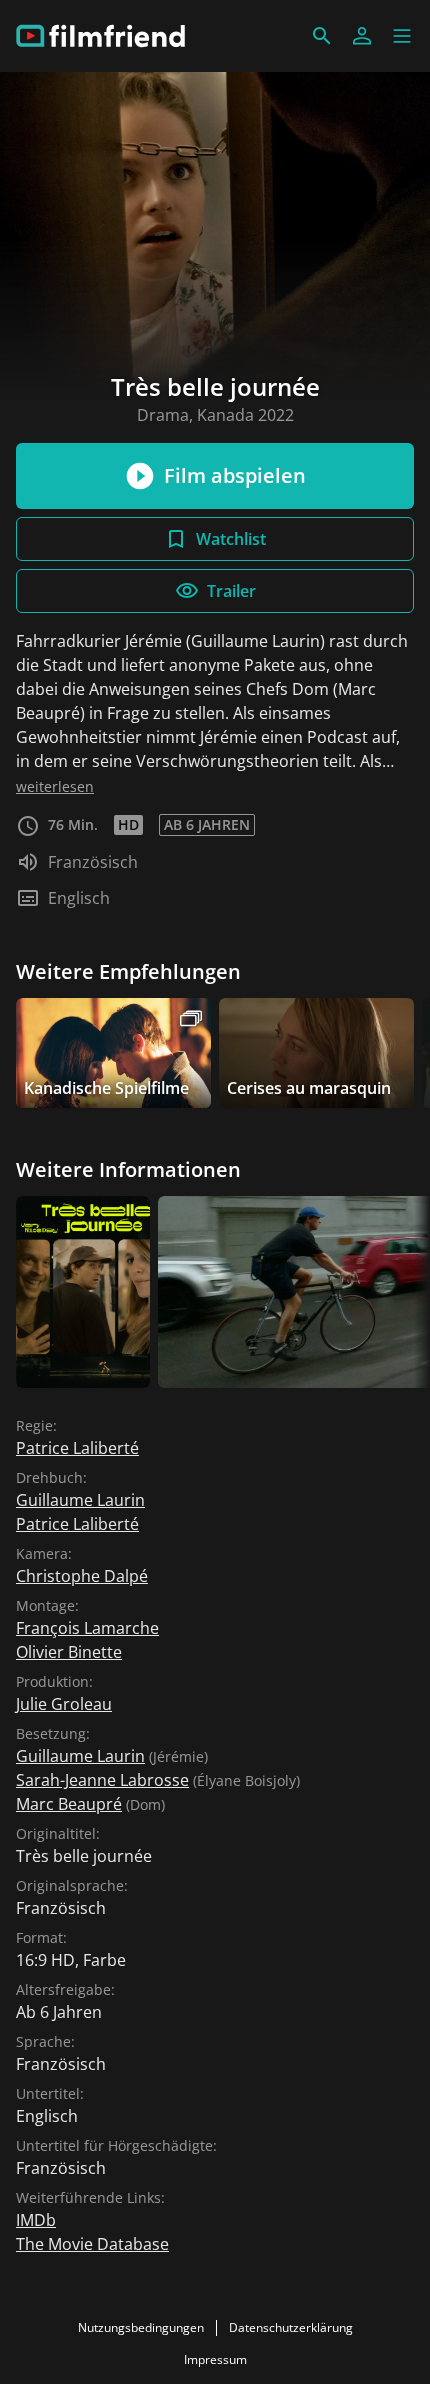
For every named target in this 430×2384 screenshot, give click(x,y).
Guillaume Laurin (80, 1500)
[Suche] (322, 36)
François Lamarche (87, 1628)
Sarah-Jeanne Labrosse (102, 1780)
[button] (402, 36)
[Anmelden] (362, 36)
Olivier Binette (69, 1652)
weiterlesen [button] (55, 786)
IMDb (36, 2220)
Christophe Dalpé (82, 1576)
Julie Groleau (64, 1704)
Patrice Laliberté (77, 1448)
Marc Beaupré (69, 1804)
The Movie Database (92, 2244)
